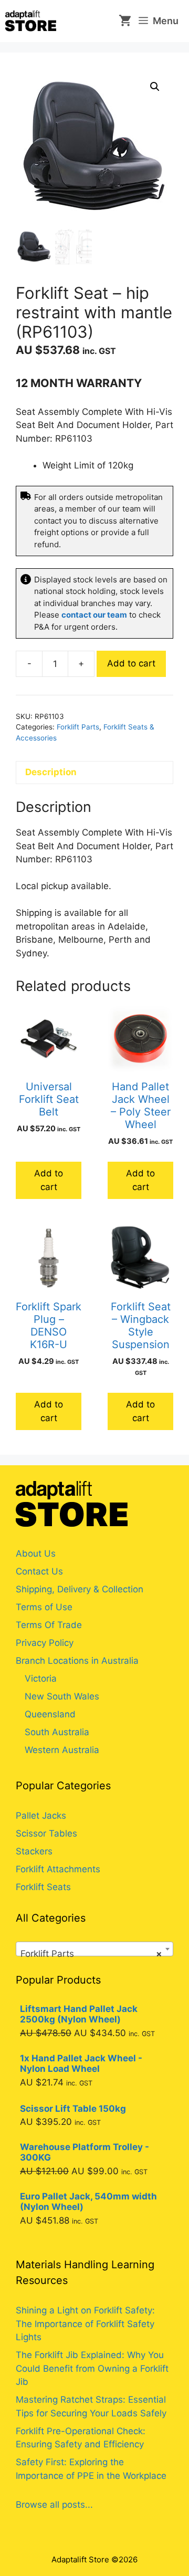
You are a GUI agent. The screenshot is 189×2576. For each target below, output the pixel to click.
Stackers (34, 1851)
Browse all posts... (54, 2505)
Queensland (50, 1714)
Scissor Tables (46, 1833)
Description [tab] (51, 772)
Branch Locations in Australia (77, 1661)
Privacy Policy (45, 1643)
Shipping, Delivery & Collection (80, 1589)
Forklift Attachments (58, 1869)
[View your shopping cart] (121, 21)
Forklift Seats (43, 1887)
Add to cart (131, 663)
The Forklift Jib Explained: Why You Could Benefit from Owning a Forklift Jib (92, 2368)
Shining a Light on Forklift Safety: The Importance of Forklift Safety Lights (85, 2324)
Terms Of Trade (49, 1625)
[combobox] (94, 1949)
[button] (155, 87)
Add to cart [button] (49, 1180)
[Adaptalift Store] (31, 21)
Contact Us (39, 1571)
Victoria (41, 1678)
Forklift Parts (78, 727)
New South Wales (62, 1696)
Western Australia (62, 1750)
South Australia (57, 1732)
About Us (36, 1553)
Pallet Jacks (41, 1816)
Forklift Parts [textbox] (91, 1954)
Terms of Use (44, 1607)
